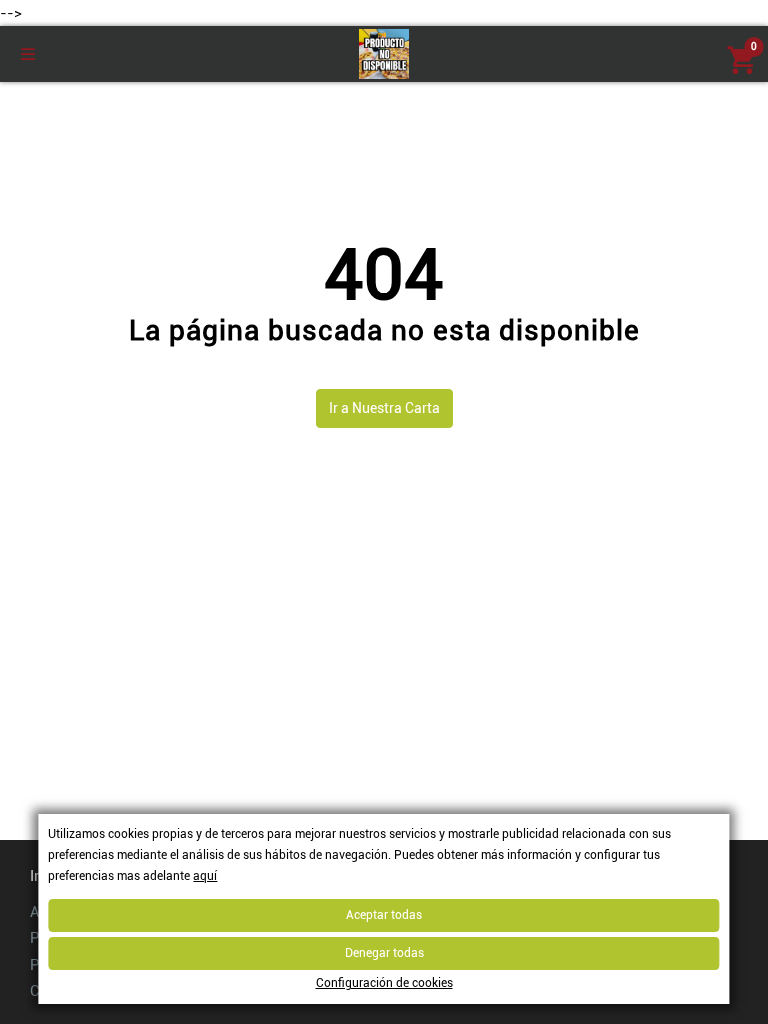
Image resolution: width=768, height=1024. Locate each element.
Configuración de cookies (384, 983)
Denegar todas (384, 953)
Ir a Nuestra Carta (384, 408)
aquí (205, 876)
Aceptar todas (384, 915)
